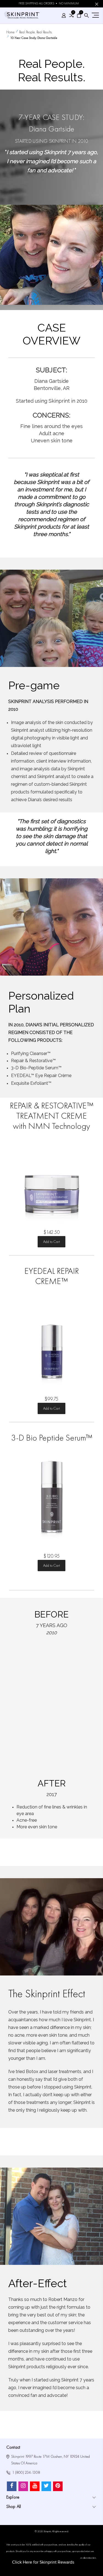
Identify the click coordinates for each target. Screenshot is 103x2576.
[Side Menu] (95, 15)
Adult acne (52, 433)
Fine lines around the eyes (51, 426)
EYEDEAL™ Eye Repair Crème (41, 1076)
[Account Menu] (64, 16)
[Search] (87, 16)
